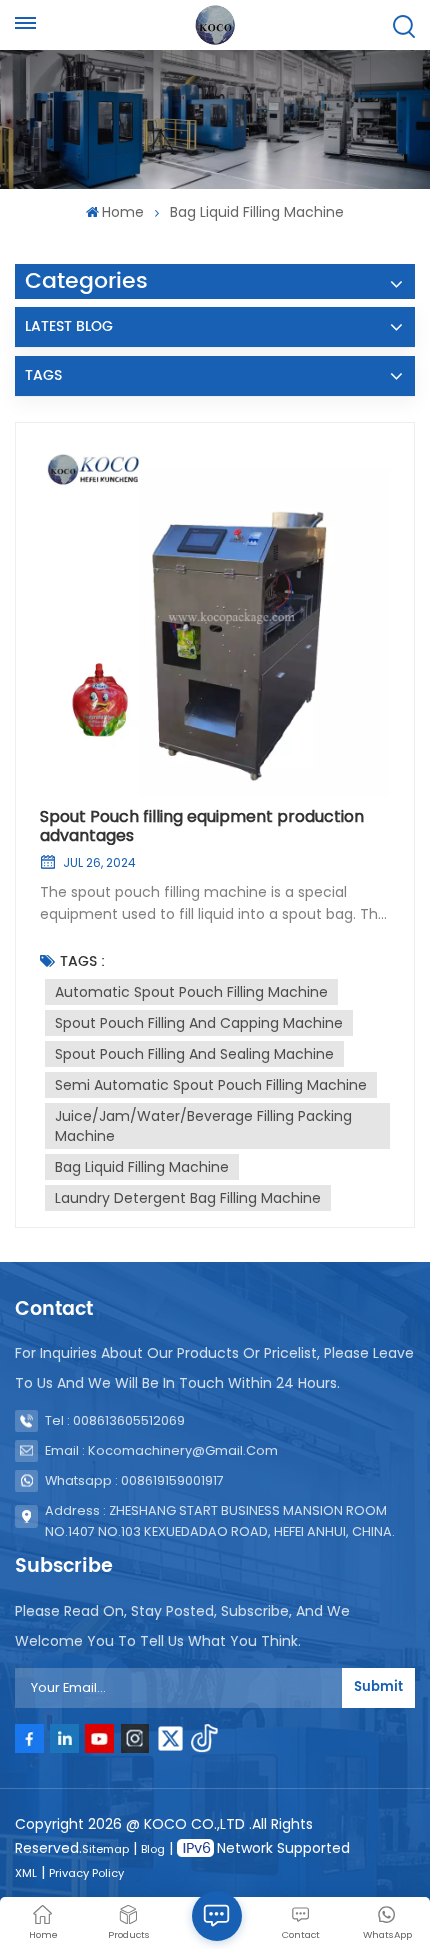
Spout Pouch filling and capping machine (199, 1023)
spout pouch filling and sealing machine (194, 1054)
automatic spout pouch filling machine (191, 992)
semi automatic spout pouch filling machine (211, 1085)
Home (123, 212)
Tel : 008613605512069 (115, 1420)
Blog (153, 1849)
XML (26, 1873)
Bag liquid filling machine (142, 1167)
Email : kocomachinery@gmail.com (161, 1450)
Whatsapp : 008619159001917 (134, 1480)
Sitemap (105, 1849)
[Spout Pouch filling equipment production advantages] (215, 622)
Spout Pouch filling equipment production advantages (202, 826)
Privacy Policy (86, 1873)
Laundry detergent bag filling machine (188, 1198)
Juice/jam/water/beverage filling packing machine (203, 1126)
